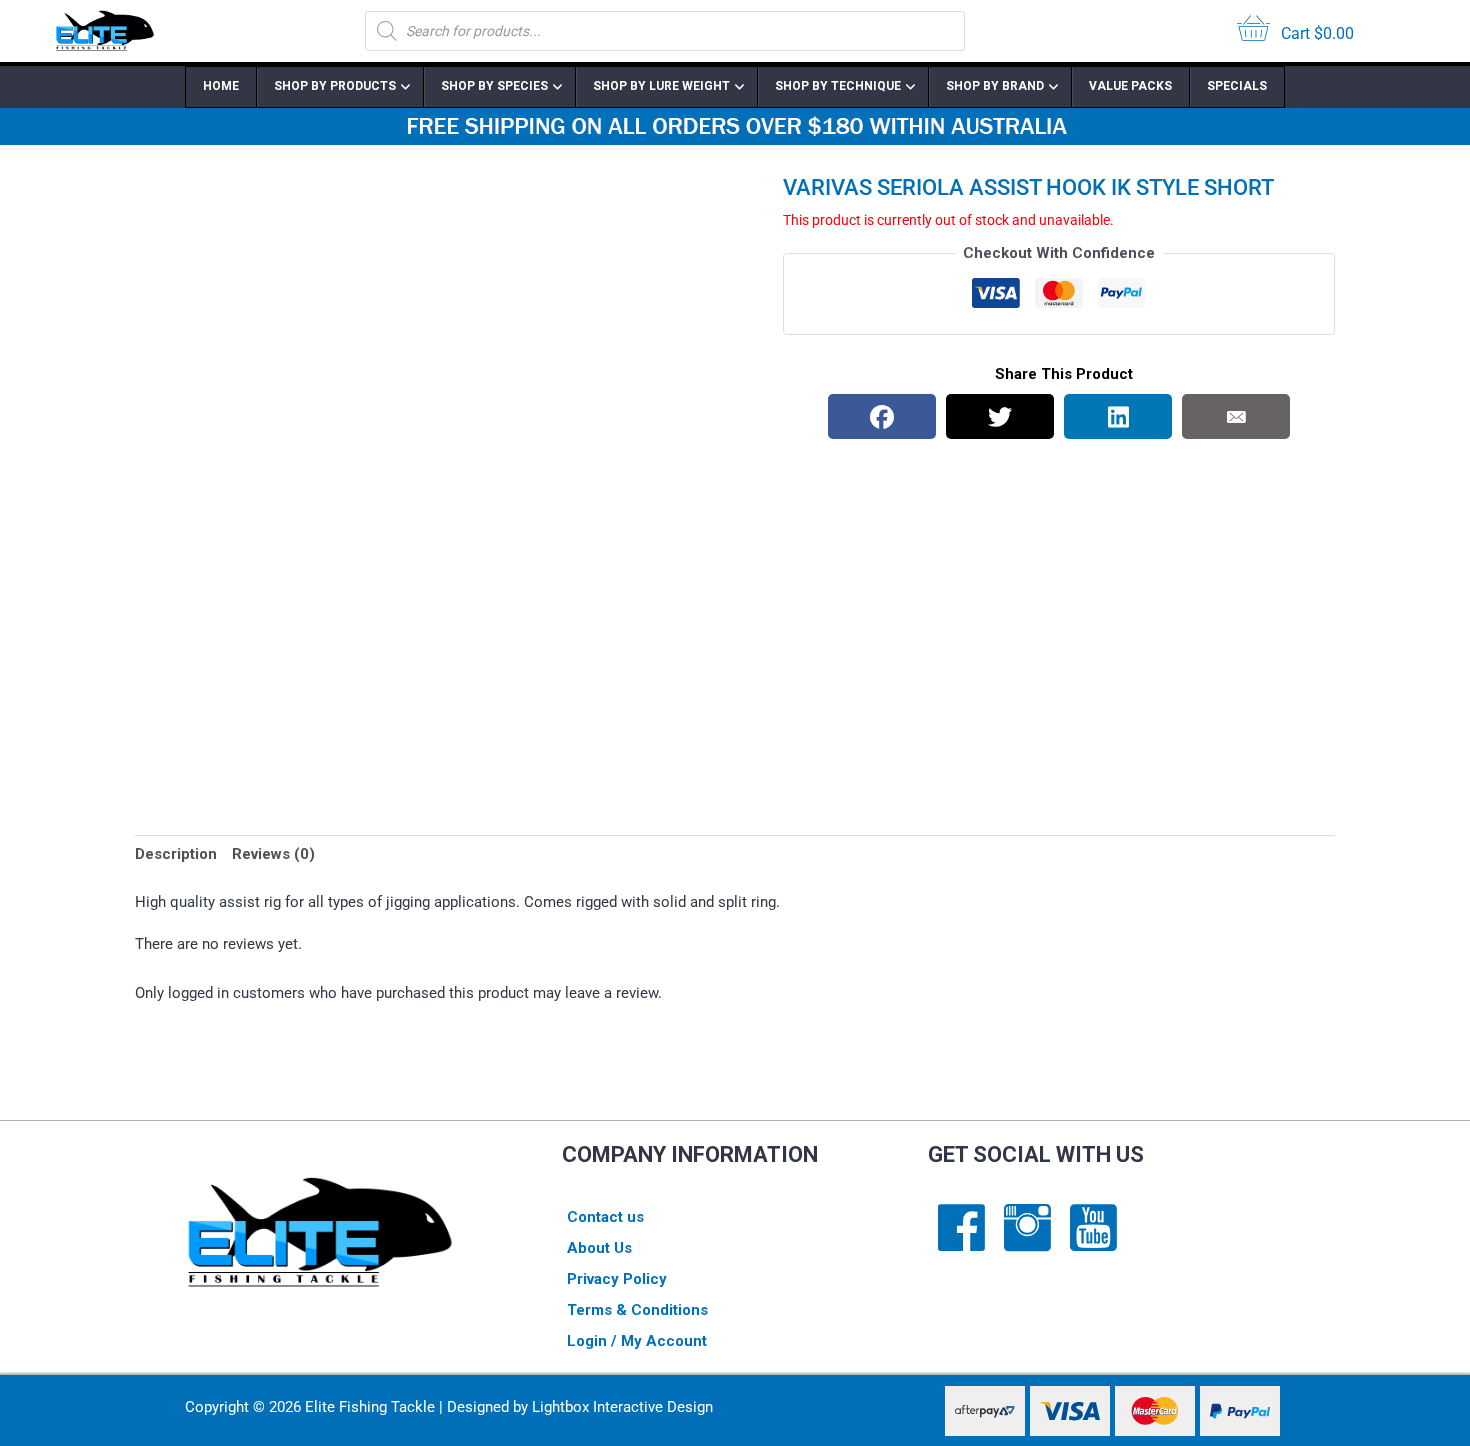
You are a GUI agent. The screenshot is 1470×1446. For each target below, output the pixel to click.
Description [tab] (176, 854)
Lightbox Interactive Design (622, 1407)
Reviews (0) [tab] (273, 854)
